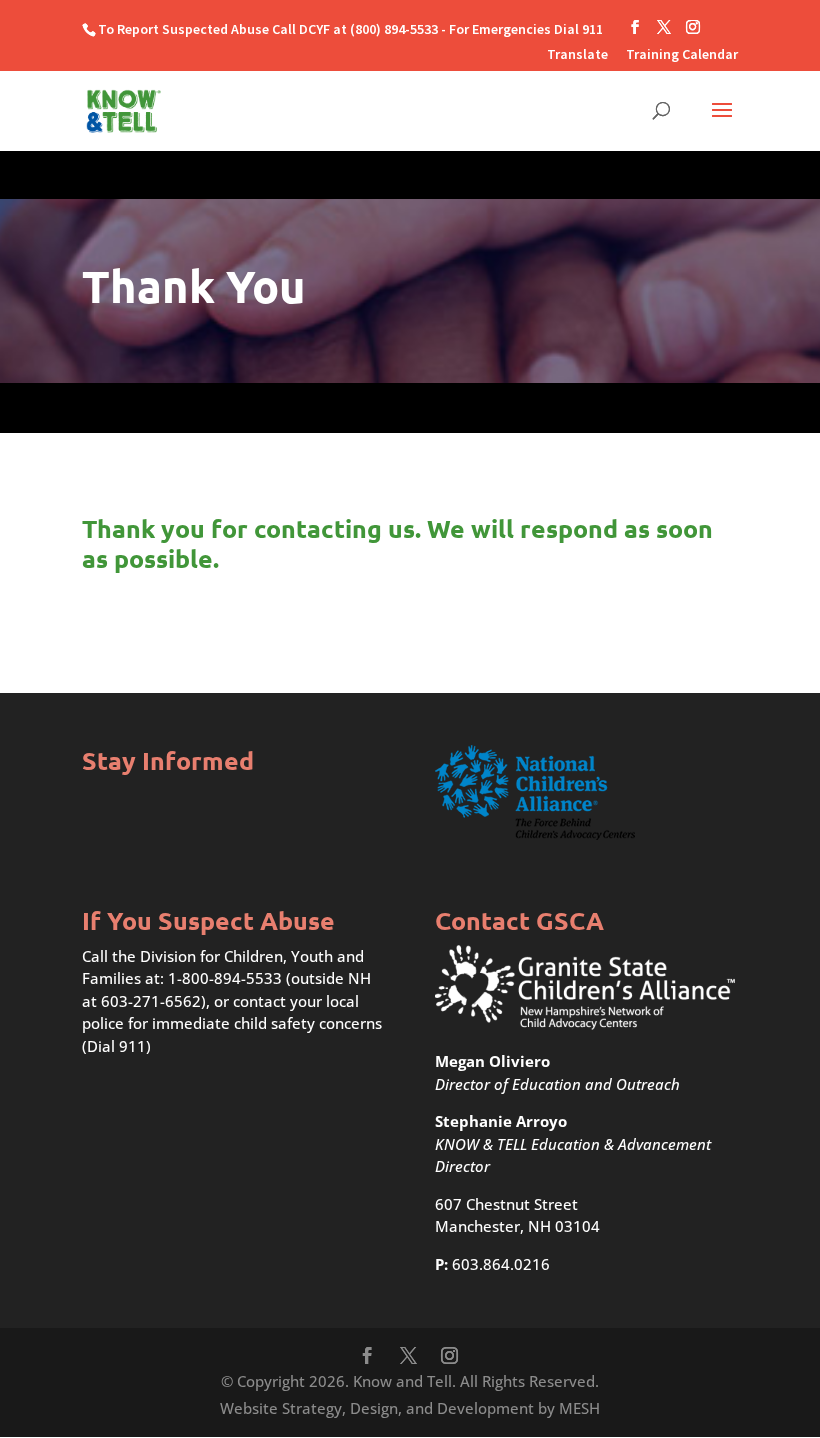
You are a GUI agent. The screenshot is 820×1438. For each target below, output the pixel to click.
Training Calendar (682, 55)
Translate (577, 55)
